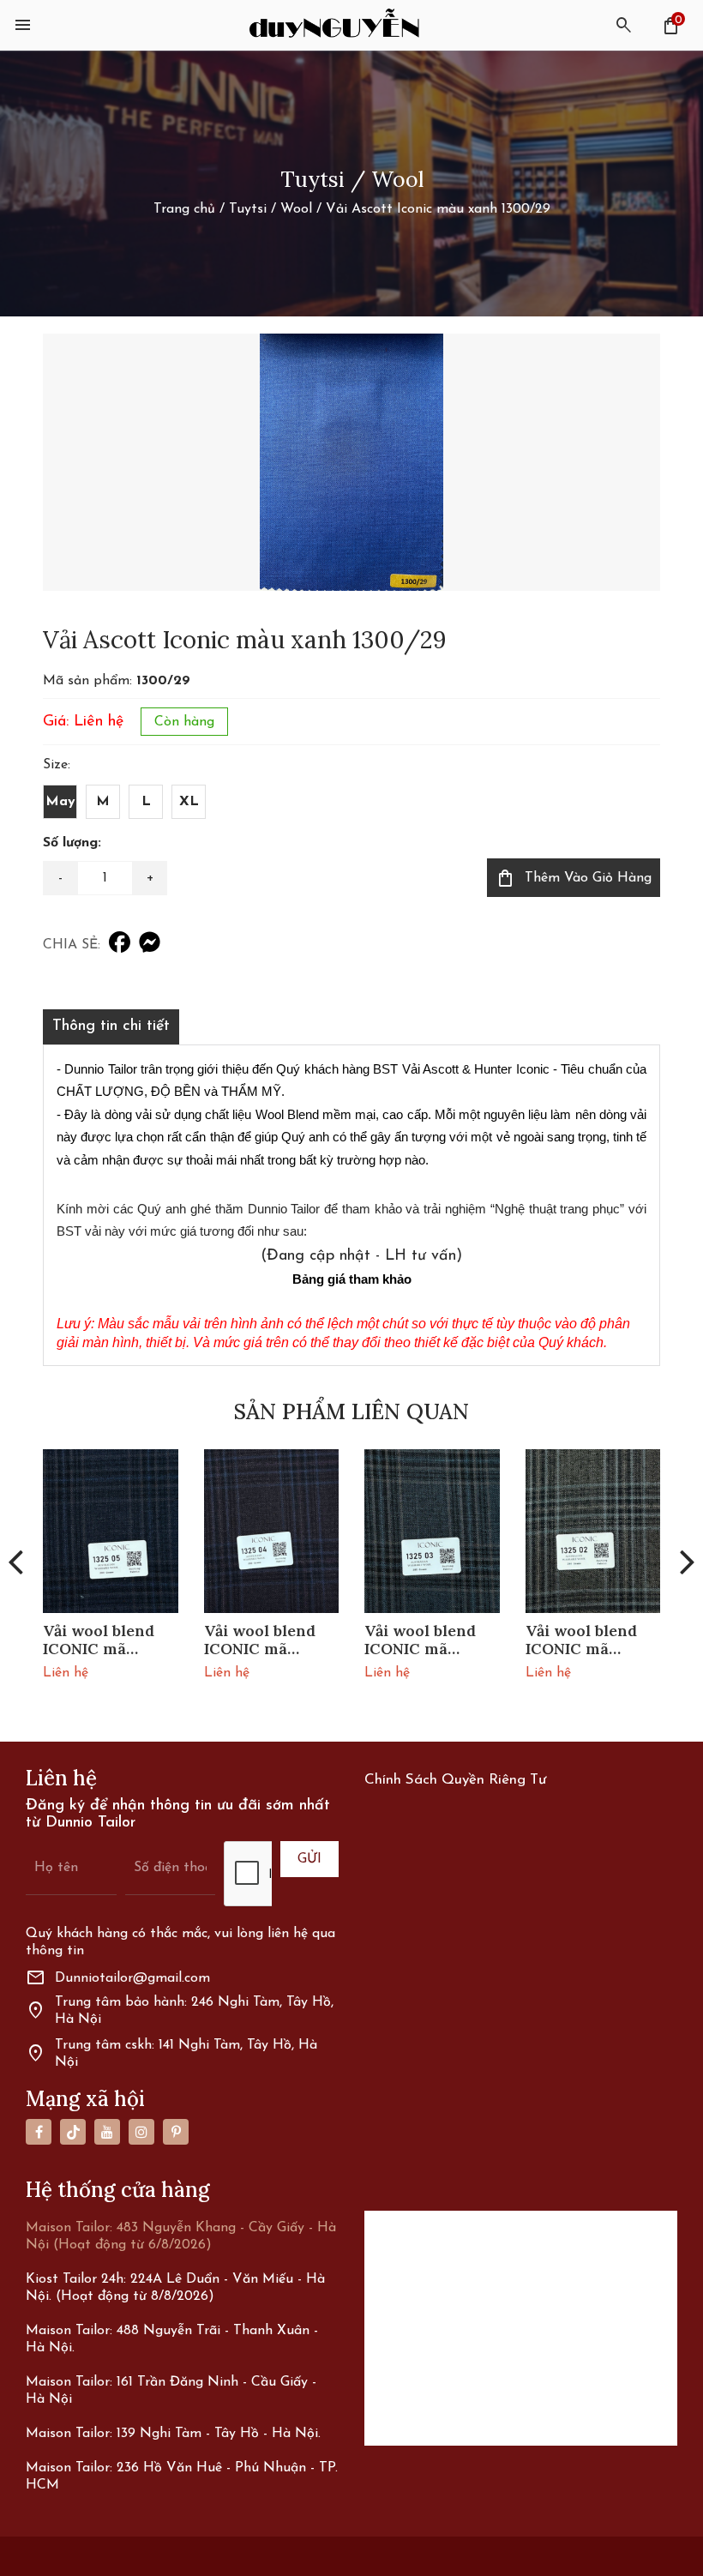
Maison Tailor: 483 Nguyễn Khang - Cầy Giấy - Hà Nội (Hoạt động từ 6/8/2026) (181, 2236)
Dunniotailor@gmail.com (118, 1978)
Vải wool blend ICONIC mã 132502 (581, 1640)
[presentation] (15, 1561)
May (60, 802)
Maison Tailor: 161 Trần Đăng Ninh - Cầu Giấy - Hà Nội (171, 2391)
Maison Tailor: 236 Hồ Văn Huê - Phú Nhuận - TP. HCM (182, 2477)
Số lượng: (72, 843)
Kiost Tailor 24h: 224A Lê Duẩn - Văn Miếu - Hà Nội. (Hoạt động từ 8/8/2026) (175, 2288)
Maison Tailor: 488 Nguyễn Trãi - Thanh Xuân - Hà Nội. (172, 2339)
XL (189, 802)
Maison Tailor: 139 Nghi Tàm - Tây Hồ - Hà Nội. (173, 2434)
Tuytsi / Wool (270, 209)
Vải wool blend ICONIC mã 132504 (260, 1640)
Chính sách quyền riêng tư (455, 1780)
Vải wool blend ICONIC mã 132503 (420, 1640)
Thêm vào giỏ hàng (574, 878)
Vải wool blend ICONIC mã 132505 (99, 1640)
